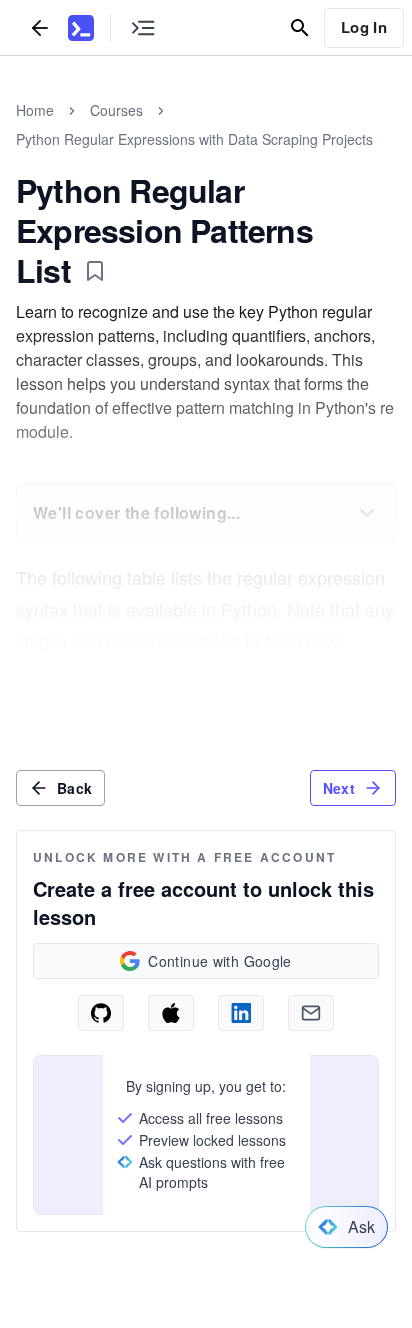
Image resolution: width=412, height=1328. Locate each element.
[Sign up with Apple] (171, 1013)
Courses (116, 110)
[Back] (40, 27)
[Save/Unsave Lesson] (95, 271)
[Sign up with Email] (311, 1013)
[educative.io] (81, 28)
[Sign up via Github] (101, 1013)
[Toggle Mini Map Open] (143, 27)
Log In (364, 27)
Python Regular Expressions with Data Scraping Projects (194, 139)
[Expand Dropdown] (367, 513)
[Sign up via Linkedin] (241, 1013)
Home (35, 110)
